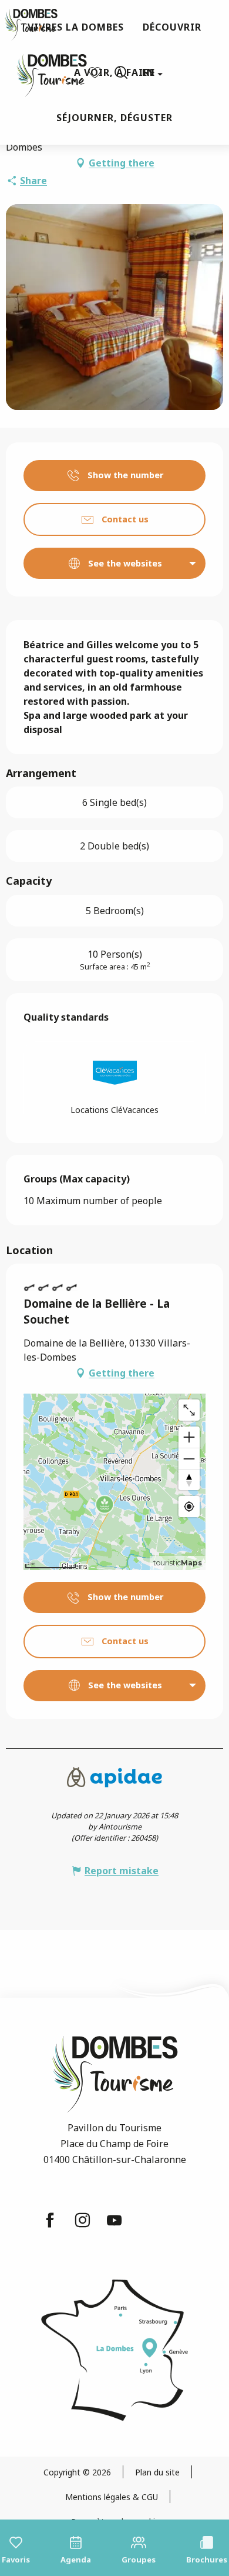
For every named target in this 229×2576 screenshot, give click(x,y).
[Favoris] (96, 73)
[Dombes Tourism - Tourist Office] (46, 73)
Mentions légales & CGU (112, 2497)
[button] (121, 72)
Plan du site (157, 2472)
